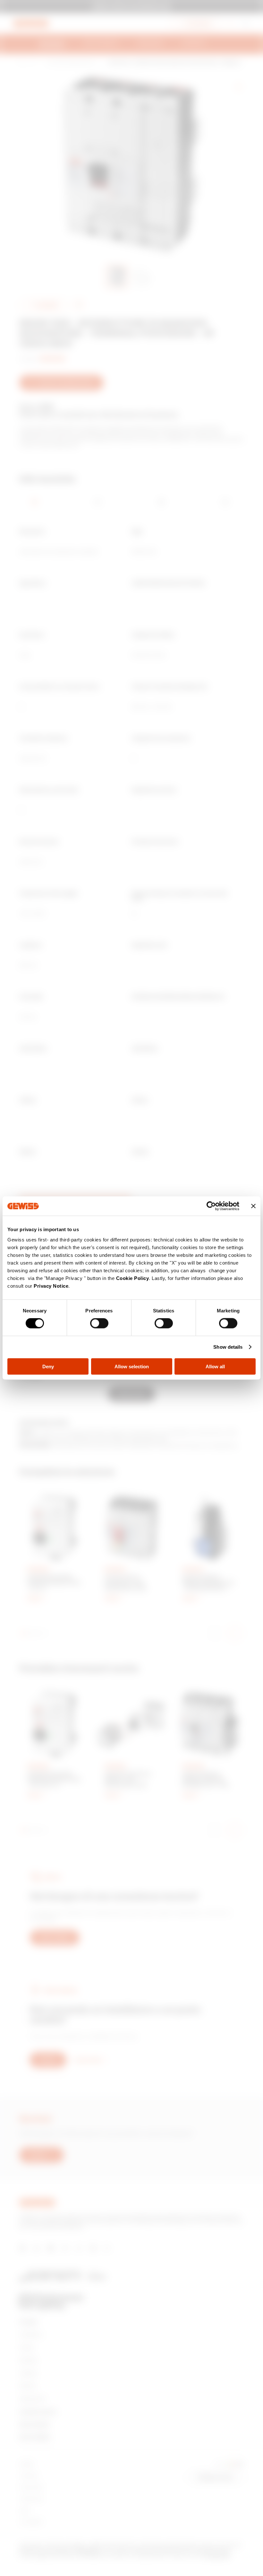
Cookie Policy (133, 1278)
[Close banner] (253, 1206)
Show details (228, 1347)
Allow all (215, 1366)
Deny (48, 1366)
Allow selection (132, 1366)
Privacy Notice (51, 1286)
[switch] (99, 1323)
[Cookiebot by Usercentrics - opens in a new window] (211, 1206)
